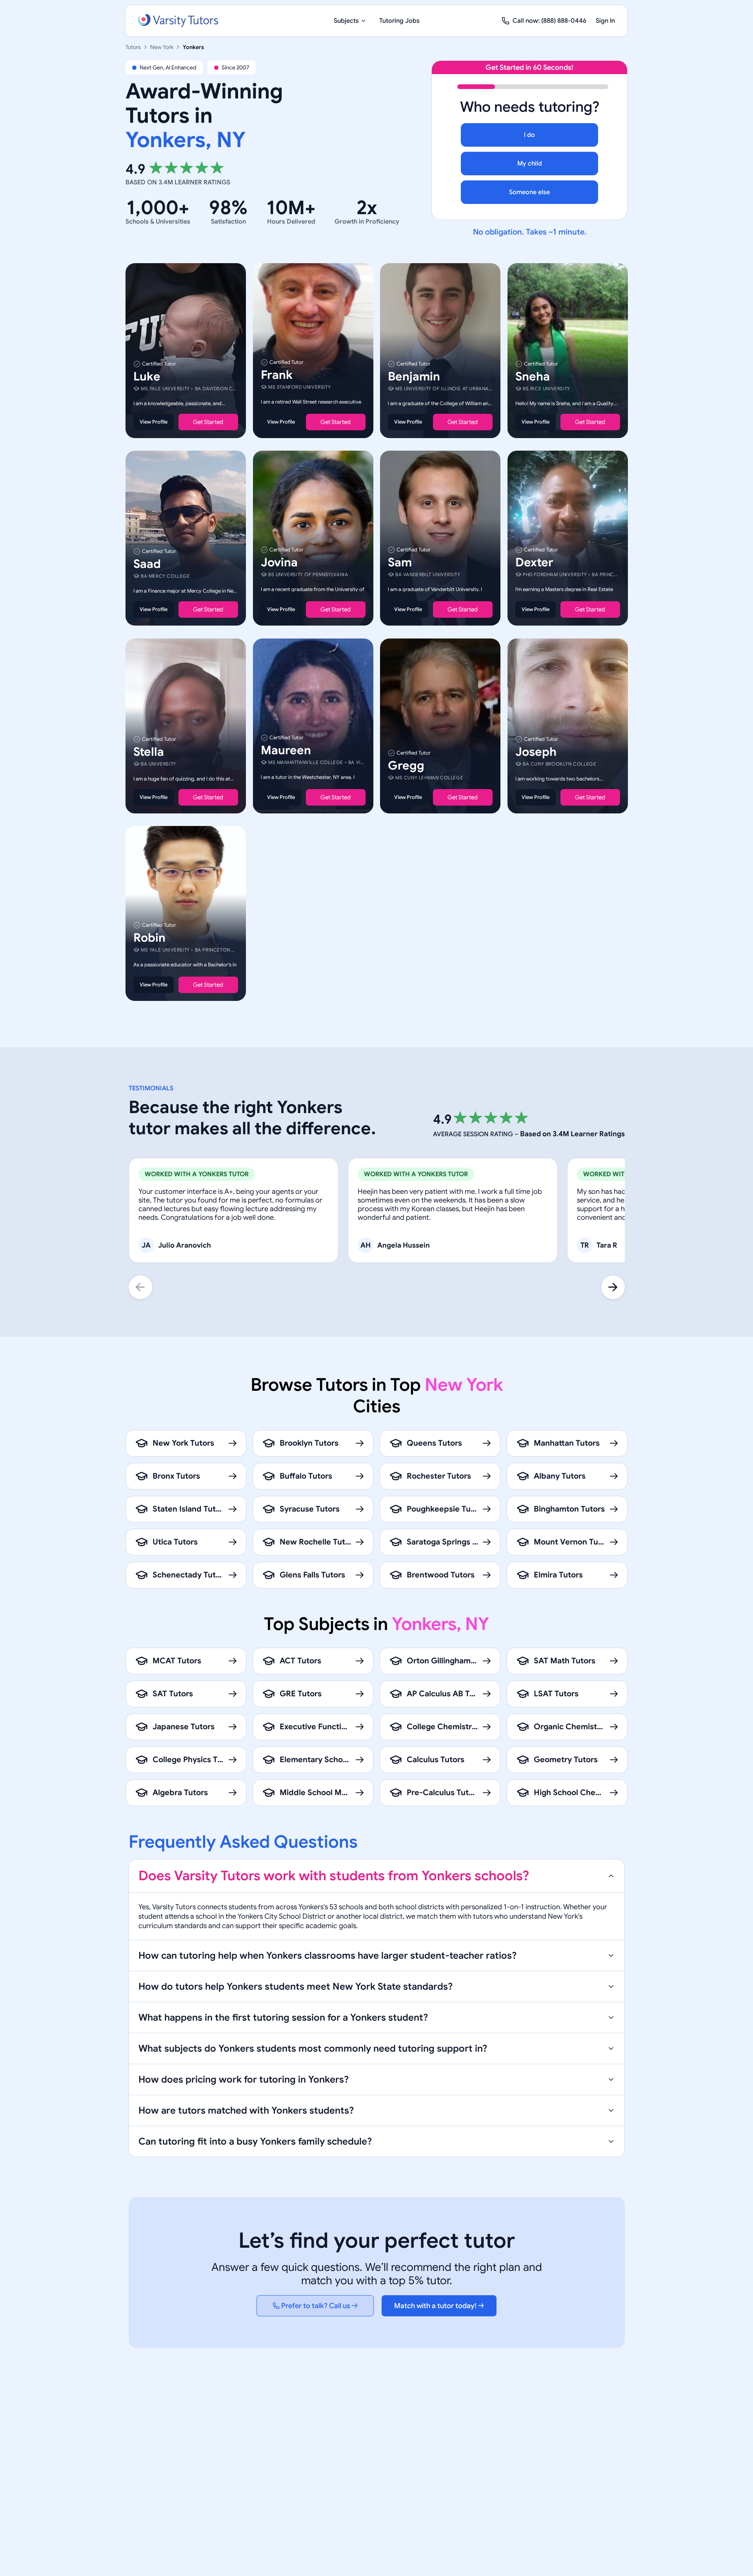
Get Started (208, 422)
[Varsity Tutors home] (178, 21)
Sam (400, 563)
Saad (147, 564)
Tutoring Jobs (399, 21)
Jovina (279, 563)
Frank (277, 375)
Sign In (605, 21)
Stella (149, 752)
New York (162, 47)
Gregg (406, 766)
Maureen (286, 750)
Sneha (533, 377)
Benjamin (414, 377)
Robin (149, 938)
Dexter (534, 563)
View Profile (154, 422)
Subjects (346, 21)
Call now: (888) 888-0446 (549, 21)
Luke (147, 377)
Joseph (536, 752)
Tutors (133, 47)
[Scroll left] (140, 1287)
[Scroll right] (613, 1287)
